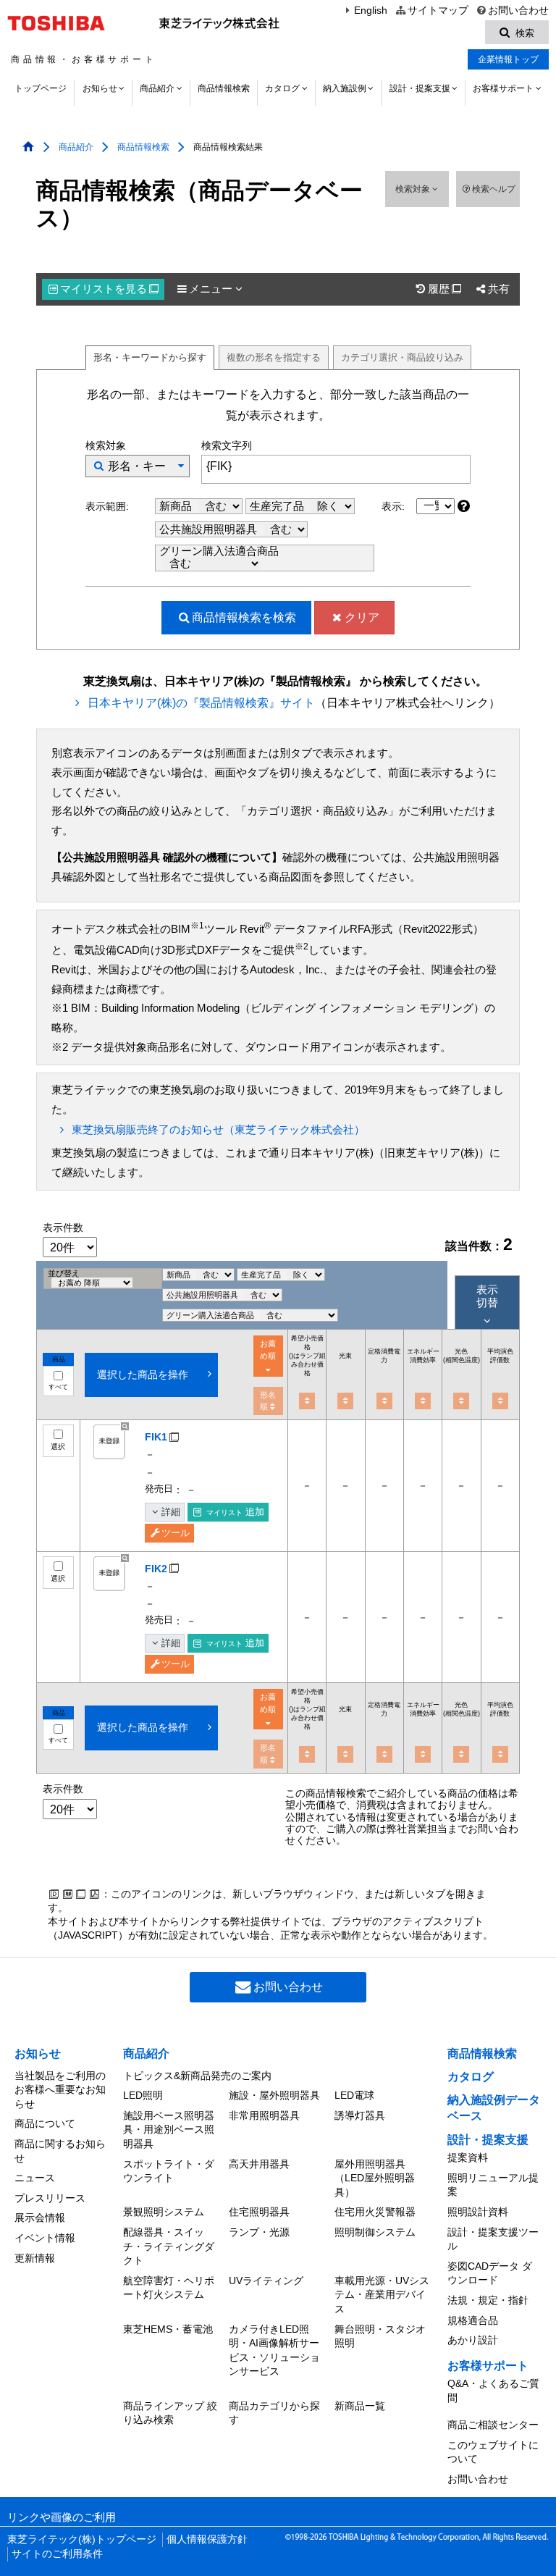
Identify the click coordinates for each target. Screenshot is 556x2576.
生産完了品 (278, 506)
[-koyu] (423, 1401)
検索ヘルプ (494, 189)
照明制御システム (375, 2232)
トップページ (41, 88)
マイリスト (109, 289)
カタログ (282, 88)
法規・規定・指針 (488, 2300)
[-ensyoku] (500, 1401)
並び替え (64, 1273)
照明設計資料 (478, 2212)
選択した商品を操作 (143, 1375)
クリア (362, 617)
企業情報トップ (508, 59)
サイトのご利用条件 (57, 2554)
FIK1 (156, 1437)
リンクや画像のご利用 (62, 2517)
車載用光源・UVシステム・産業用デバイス (382, 2295)
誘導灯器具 (360, 2115)
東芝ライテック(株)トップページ (82, 2539)
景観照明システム (164, 2212)
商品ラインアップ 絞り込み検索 (170, 2413)
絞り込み (402, 357)
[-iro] (461, 1401)
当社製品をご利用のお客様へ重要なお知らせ (60, 2090)
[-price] (307, 1401)
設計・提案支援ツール (493, 2239)
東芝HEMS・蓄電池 (168, 2329)
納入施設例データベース (494, 2108)
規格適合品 (473, 2320)
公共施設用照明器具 (210, 529)
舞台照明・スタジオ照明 (380, 2336)
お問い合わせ (518, 11)
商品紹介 (157, 88)
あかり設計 (473, 2340)
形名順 (268, 1401)
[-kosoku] (345, 1401)
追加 (235, 1512)
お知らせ (100, 88)
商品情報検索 (224, 88)
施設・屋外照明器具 (274, 2095)
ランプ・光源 (259, 2232)
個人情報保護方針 (207, 2539)
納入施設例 (345, 88)
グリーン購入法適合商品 (219, 551)
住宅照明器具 (259, 2212)
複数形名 (274, 357)
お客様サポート (503, 88)
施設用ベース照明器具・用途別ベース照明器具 (169, 2130)
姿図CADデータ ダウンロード (490, 2273)
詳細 (171, 1512)
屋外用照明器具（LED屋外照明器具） (375, 2178)
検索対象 (414, 189)
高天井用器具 (259, 2164)
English (371, 11)
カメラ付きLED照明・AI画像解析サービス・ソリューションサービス (274, 2350)
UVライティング (266, 2281)
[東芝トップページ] (58, 23)
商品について (45, 2123)
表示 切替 (487, 1296)
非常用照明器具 (264, 2115)
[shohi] (384, 1401)
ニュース (35, 2178)
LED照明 (143, 2095)
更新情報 (35, 2258)
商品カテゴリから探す (274, 2413)
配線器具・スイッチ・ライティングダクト (169, 2246)
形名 (150, 357)
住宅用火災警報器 (375, 2212)
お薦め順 (268, 1350)
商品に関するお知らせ (60, 2151)
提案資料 (468, 2157)
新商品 (177, 506)
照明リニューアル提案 (493, 2185)
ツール (176, 1533)
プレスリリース (50, 2198)
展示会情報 (40, 2218)
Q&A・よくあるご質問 (493, 2391)
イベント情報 (45, 2238)
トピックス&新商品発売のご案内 (197, 2076)
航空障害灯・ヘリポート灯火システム (169, 2288)
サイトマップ (438, 11)
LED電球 (354, 2095)
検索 (244, 617)
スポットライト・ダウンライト (169, 2171)
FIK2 (156, 1569)
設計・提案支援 (420, 88)
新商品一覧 (360, 2406)
